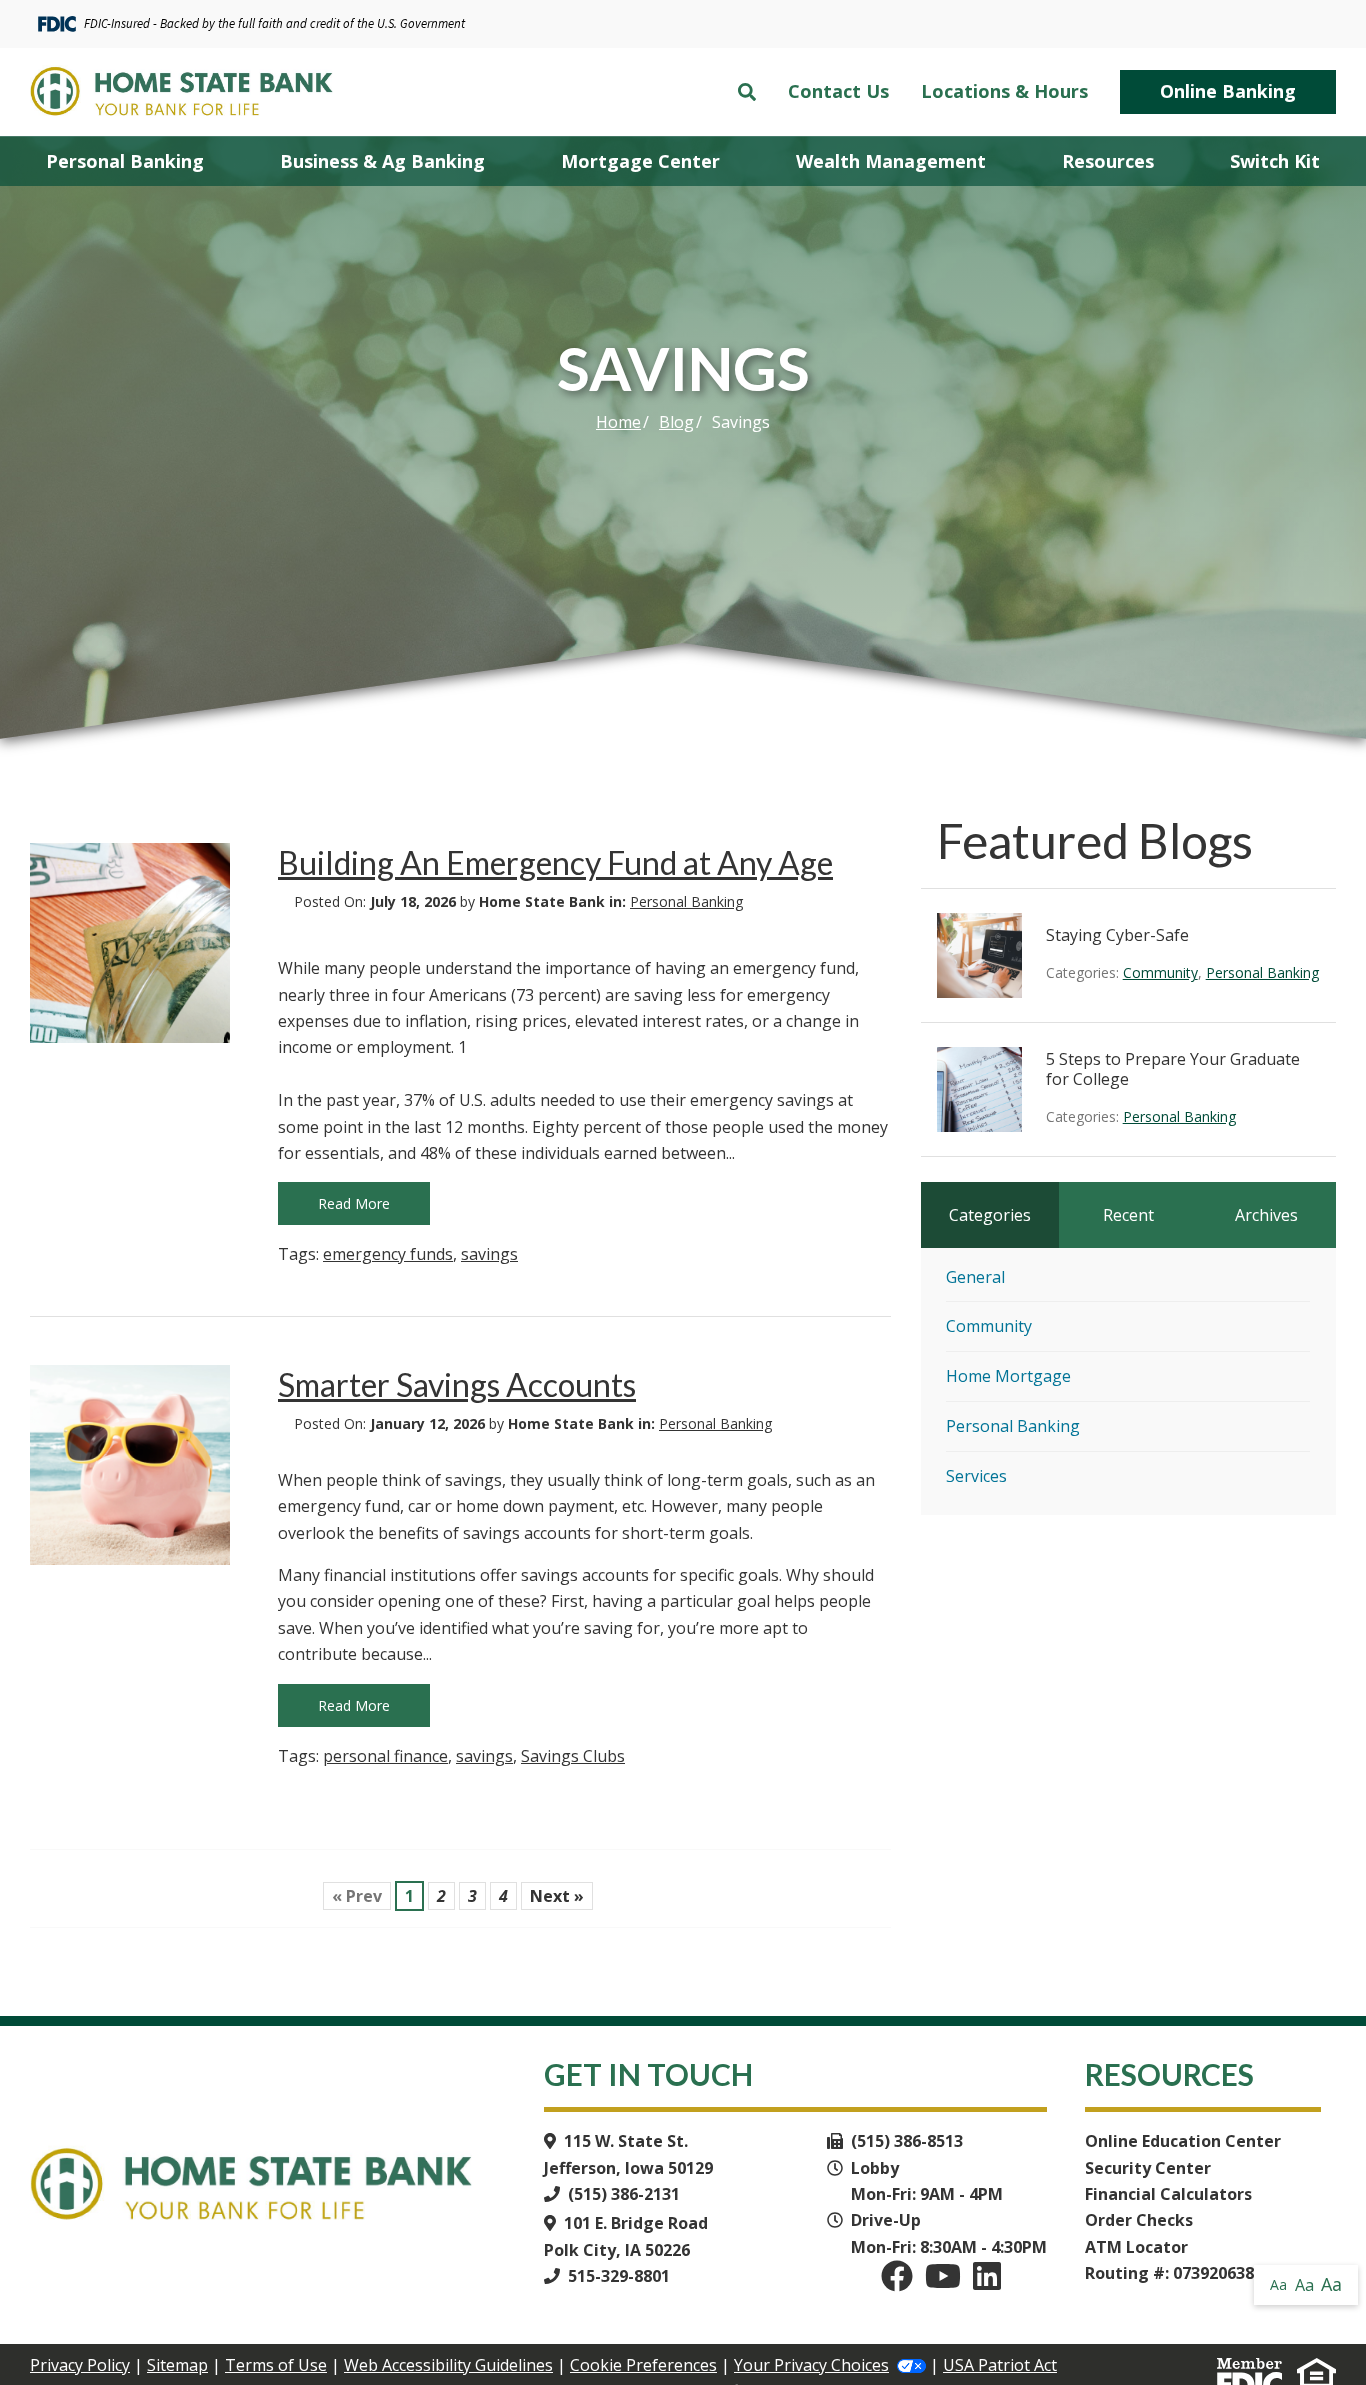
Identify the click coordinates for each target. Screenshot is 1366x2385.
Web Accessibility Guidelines (448, 2365)
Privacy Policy (80, 2365)
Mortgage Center (640, 161)
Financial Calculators (1168, 2194)
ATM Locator (1136, 2247)
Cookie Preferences (643, 2365)
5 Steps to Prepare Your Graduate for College (1173, 1069)
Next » (557, 1896)
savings (489, 1254)
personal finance (385, 1756)
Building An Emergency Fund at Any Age (555, 862)
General (975, 1277)
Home (618, 422)
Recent (1128, 1215)
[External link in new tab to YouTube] (943, 2282)
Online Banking (1228, 91)
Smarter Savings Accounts (457, 1384)
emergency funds (388, 1254)
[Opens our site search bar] (747, 92)
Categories (990, 1215)
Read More (354, 1203)
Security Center (1148, 2168)
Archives (1266, 1215)
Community (1160, 972)
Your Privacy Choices (811, 2365)
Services (976, 1476)
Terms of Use (276, 2365)
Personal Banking (686, 901)
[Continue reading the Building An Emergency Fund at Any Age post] (130, 943)
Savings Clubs (573, 1756)
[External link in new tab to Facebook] (897, 2282)
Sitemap (177, 2365)
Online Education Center (1183, 2141)
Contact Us (838, 92)
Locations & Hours (1004, 92)
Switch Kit (1275, 161)
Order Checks (1139, 2220)
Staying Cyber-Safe (1117, 935)
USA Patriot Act (1000, 2365)
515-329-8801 (619, 2276)
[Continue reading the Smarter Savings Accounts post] (130, 1465)
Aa (1278, 2284)
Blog (676, 422)
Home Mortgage (1008, 1376)
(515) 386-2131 (624, 2194)
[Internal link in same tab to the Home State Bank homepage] (201, 92)
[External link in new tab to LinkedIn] (987, 2282)
